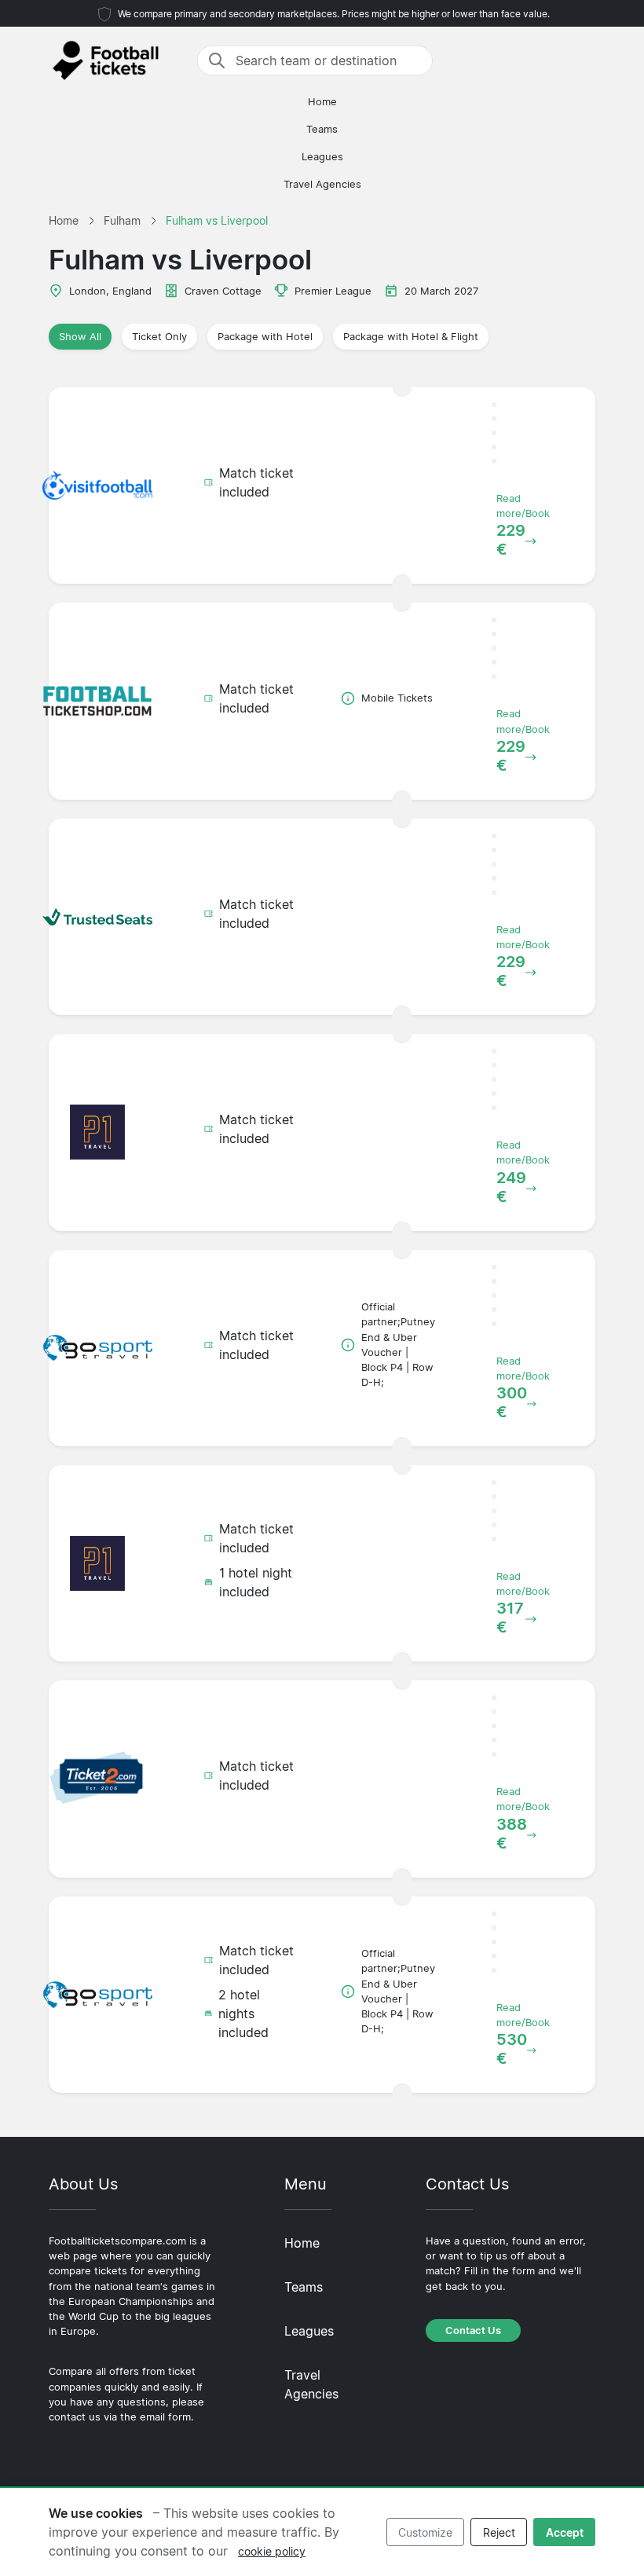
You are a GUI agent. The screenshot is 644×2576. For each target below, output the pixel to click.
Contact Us (473, 2330)
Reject (499, 2532)
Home (322, 102)
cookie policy (272, 2551)
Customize (425, 2532)
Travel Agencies (322, 184)
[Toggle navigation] (586, 60)
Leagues (322, 157)
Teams (322, 129)
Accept (565, 2532)
